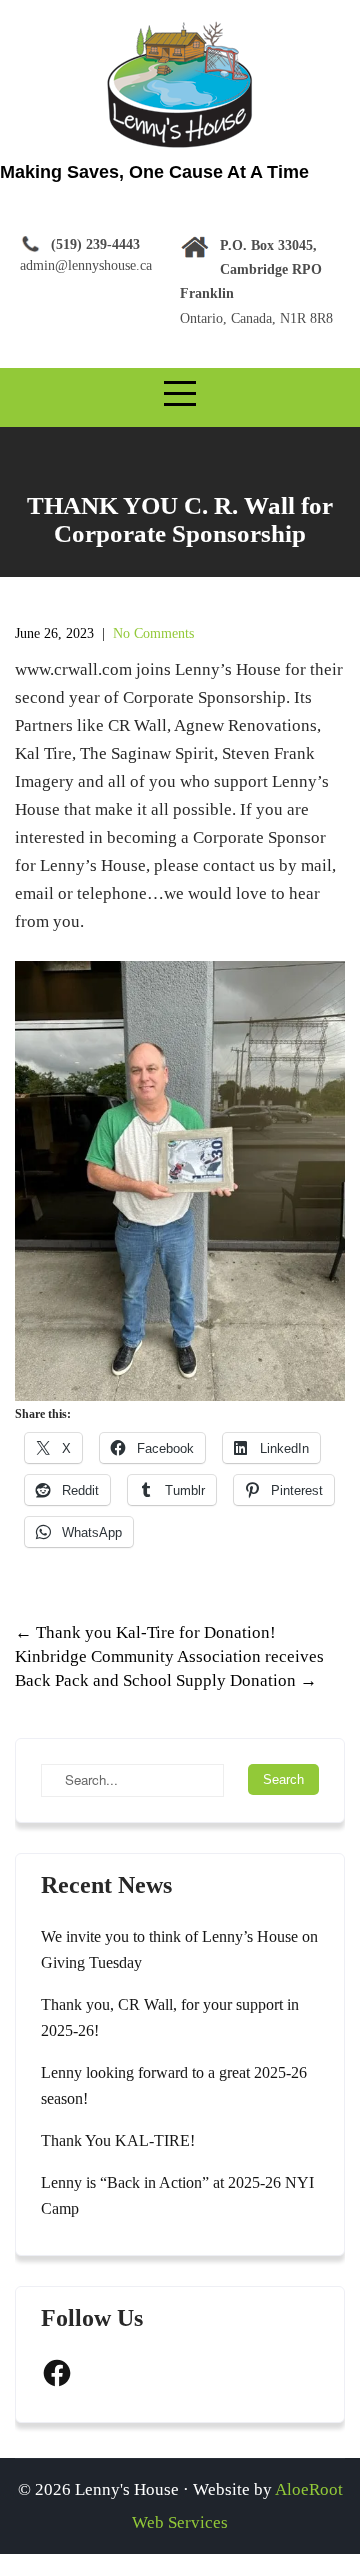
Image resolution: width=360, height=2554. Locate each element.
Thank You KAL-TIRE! (118, 2140)
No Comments (153, 633)
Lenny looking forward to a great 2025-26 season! (174, 2085)
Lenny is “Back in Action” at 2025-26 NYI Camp (177, 2195)
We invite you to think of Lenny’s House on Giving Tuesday (179, 1949)
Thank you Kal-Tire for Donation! (145, 1632)
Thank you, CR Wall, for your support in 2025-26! (170, 2017)
